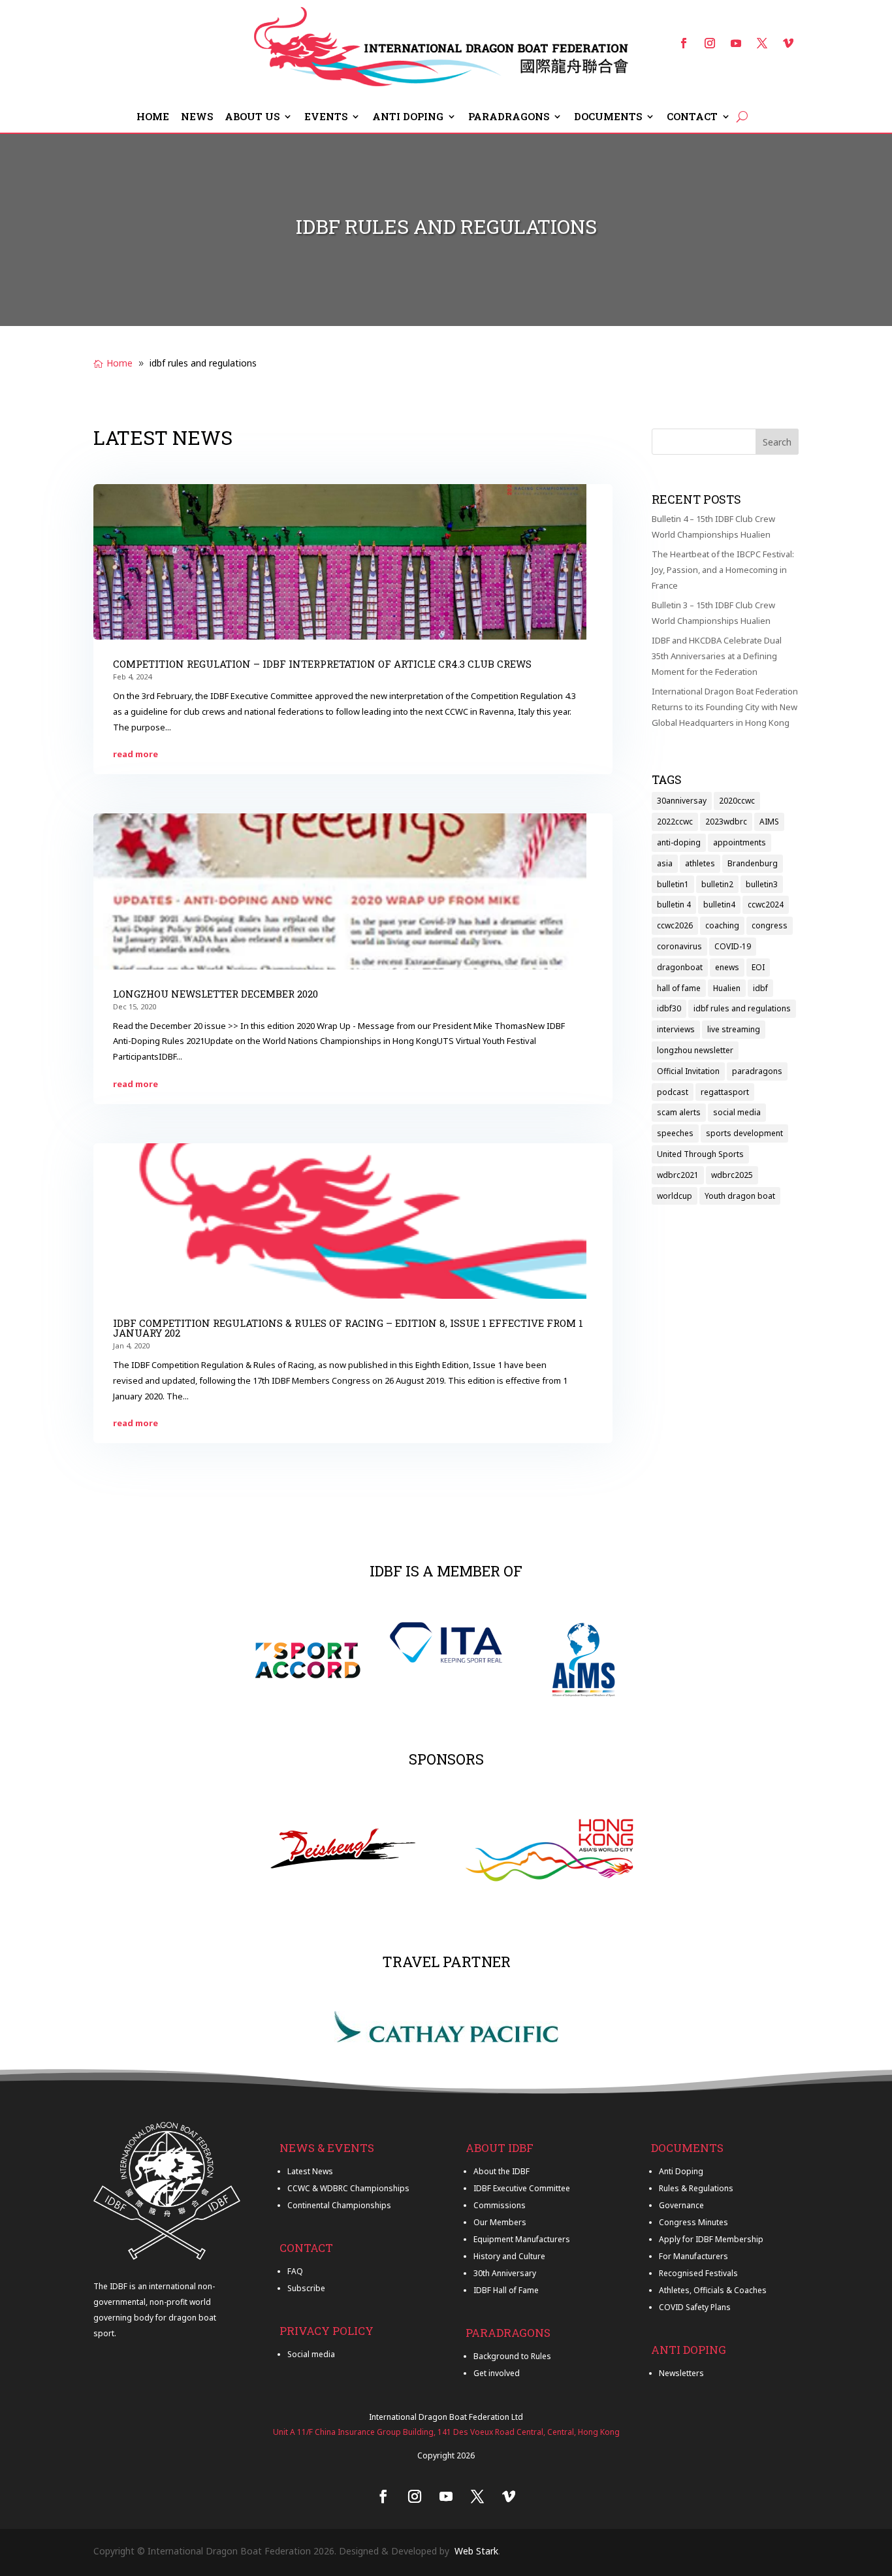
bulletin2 (717, 884)
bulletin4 (719, 905)
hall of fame (679, 988)
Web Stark (476, 2551)
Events (326, 117)
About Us (252, 117)
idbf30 (669, 1008)
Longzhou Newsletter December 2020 (215, 994)
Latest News (310, 2171)
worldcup (675, 1196)
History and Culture (509, 2256)
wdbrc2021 (678, 1175)
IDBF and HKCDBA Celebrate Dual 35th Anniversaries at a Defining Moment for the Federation (717, 656)
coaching (722, 925)
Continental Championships (339, 2205)
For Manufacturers (693, 2256)
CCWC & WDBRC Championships (348, 2188)
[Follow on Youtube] (736, 43)
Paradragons (509, 117)
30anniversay (682, 801)
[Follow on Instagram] (710, 43)
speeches (675, 1133)
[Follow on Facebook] (684, 43)
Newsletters (681, 2373)
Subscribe (306, 2288)
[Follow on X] (762, 43)
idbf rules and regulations (742, 1008)
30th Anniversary (505, 2273)
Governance (681, 2205)
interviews (676, 1029)
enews (727, 967)
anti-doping (679, 842)
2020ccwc (737, 801)
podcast (673, 1092)
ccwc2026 (675, 925)
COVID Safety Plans (695, 2307)
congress (770, 925)
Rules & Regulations (696, 2188)
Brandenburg (753, 863)
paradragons (757, 1071)
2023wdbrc (726, 822)
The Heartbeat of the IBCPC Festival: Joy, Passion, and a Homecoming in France (723, 570)
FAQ (295, 2271)
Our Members (500, 2222)
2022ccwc (675, 822)
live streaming (734, 1029)
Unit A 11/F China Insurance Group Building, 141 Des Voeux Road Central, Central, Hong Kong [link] (446, 2432)
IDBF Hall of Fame (506, 2290)
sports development (744, 1133)
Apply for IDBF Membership (711, 2239)
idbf (760, 988)
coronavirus (679, 946)
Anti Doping (408, 117)
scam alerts (679, 1112)
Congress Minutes (693, 2222)
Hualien (727, 988)
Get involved (497, 2373)
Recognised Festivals (698, 2273)
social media (737, 1112)
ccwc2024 (766, 905)
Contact (692, 117)
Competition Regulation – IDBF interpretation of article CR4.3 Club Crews (322, 664)
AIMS (769, 822)
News (197, 117)
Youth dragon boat (740, 1196)
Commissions (500, 2205)
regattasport (725, 1092)
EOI (758, 967)
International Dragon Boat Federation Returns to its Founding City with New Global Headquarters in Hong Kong (725, 707)
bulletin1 (673, 884)
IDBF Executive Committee (522, 2188)
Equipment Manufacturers (522, 2239)
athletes (700, 863)
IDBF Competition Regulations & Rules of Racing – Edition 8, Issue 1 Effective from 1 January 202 (348, 1328)
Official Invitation (688, 1071)
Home (153, 117)
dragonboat (680, 967)
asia (665, 863)
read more (135, 754)
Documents (608, 117)
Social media (311, 2354)
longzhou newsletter (695, 1050)
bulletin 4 (674, 905)
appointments (740, 842)
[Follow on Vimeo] (788, 43)
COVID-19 (733, 946)
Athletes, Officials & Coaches (713, 2290)
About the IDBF (502, 2171)
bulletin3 (762, 884)
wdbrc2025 (732, 1175)
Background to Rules (512, 2356)
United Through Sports (700, 1154)
